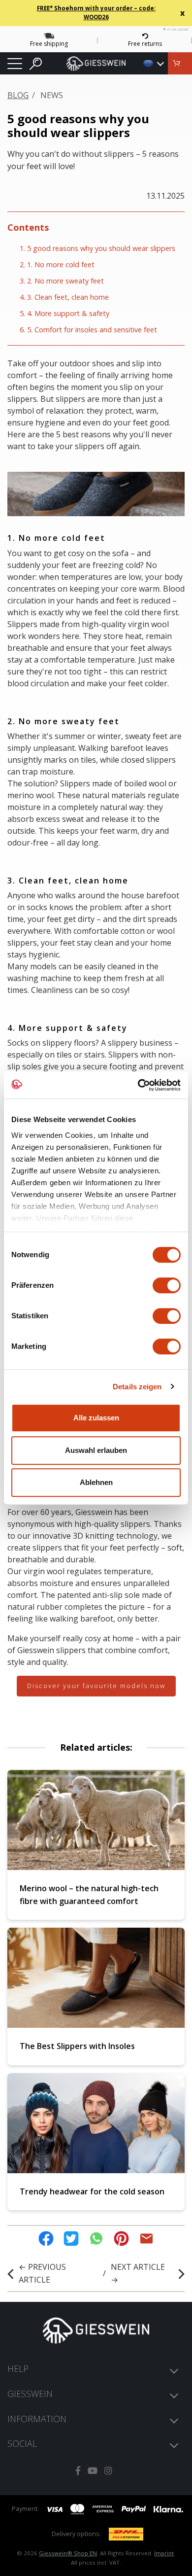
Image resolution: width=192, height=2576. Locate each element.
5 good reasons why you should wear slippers (101, 248)
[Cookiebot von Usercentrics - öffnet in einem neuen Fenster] (138, 1085)
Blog (18, 95)
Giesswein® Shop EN (68, 2553)
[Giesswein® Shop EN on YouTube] (93, 2471)
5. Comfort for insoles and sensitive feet (92, 330)
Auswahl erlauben (96, 1450)
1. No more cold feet (61, 265)
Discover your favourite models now (96, 1686)
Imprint (164, 2553)
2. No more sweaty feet (65, 281)
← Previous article (42, 2273)
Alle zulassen (96, 1418)
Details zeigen (137, 1387)
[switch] (167, 1285)
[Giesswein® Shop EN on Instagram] (108, 2471)
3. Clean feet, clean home (68, 297)
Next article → (138, 2273)
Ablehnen (96, 1482)
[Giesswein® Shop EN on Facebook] (78, 2471)
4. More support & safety (68, 313)
